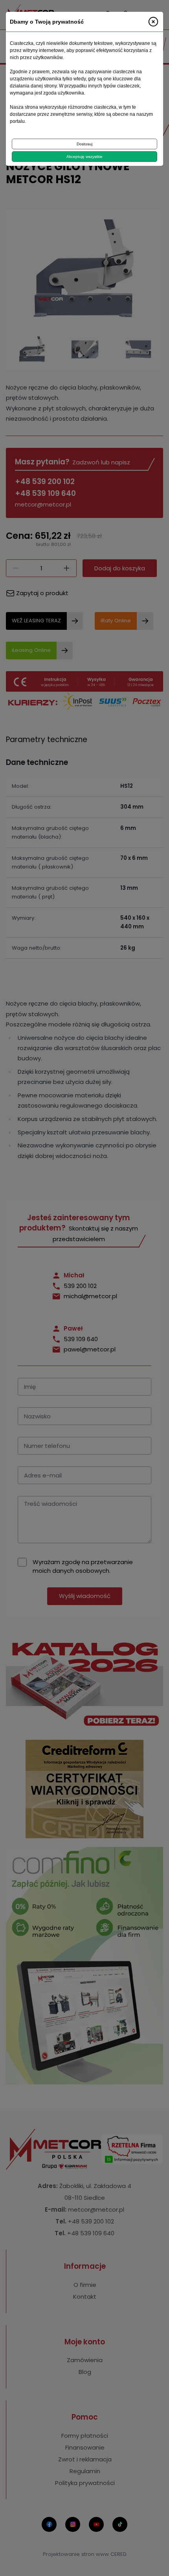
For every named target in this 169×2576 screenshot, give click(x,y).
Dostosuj (84, 144)
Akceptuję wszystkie (84, 157)
